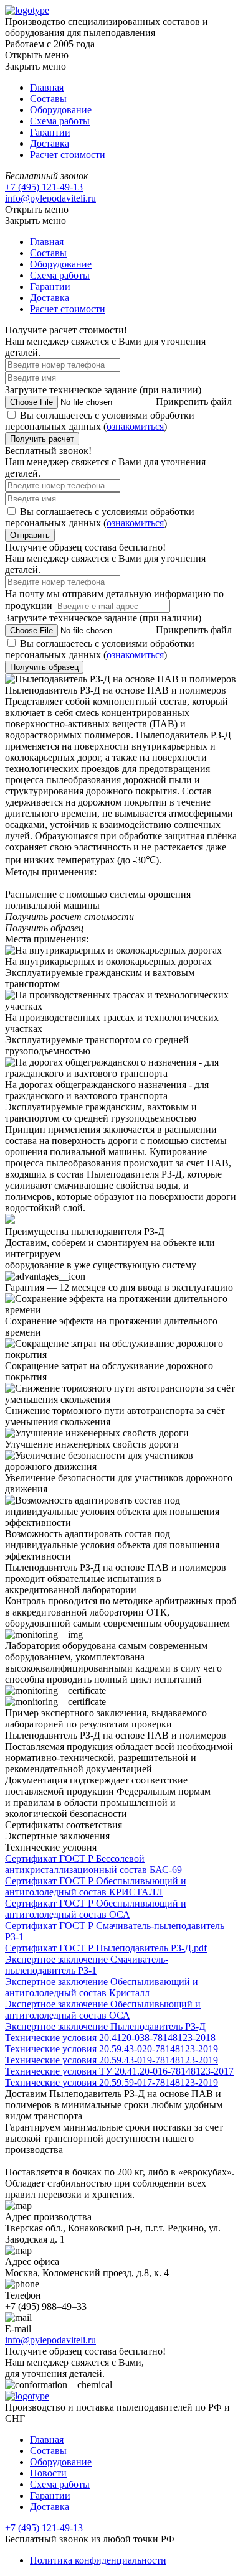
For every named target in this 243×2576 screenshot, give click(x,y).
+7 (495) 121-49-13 (44, 187)
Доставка (50, 143)
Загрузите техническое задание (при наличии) (103, 390)
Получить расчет (42, 439)
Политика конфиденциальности (98, 2560)
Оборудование (61, 110)
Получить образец (44, 667)
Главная (47, 87)
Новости (48, 2473)
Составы (48, 99)
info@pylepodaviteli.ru (50, 198)
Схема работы (60, 121)
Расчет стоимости (68, 155)
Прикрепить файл (194, 402)
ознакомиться (135, 426)
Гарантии (50, 132)
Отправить (30, 535)
